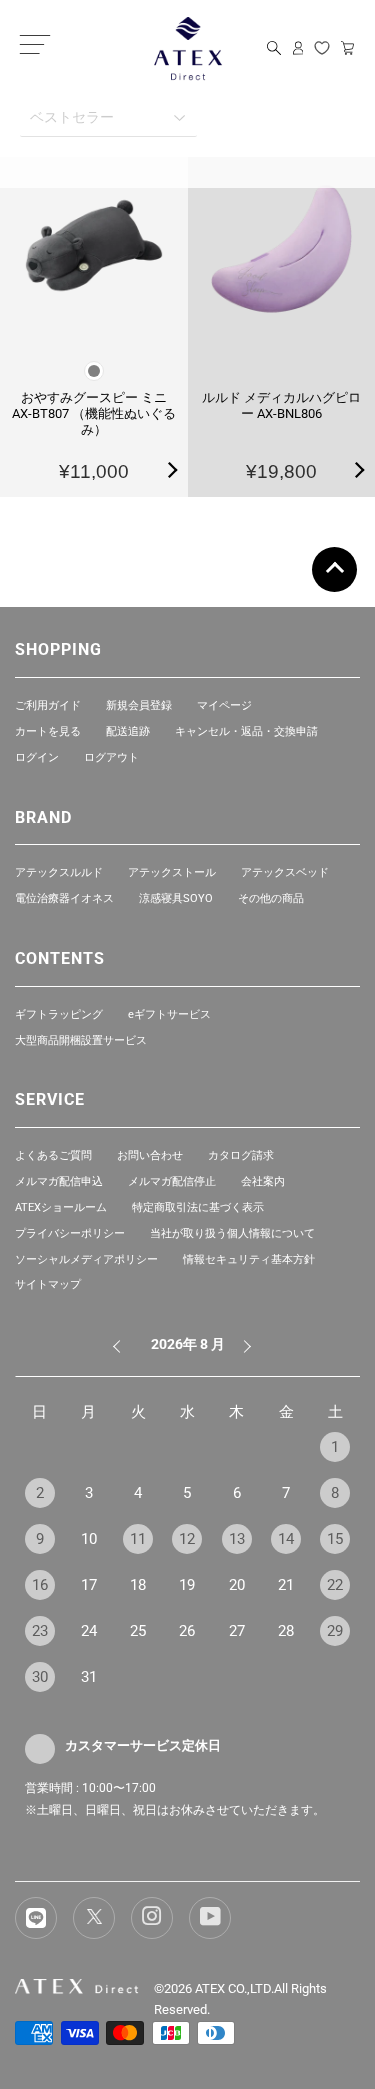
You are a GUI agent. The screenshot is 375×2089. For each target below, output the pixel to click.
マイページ (224, 705)
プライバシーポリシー (70, 1233)
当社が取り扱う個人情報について (232, 1233)
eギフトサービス (169, 1014)
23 (40, 1631)
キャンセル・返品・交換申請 (246, 731)
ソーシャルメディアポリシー (86, 1259)
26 (187, 1631)
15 (335, 1539)
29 (335, 1631)
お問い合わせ (150, 1155)
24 (89, 1631)
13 (237, 1539)
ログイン (37, 757)
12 (187, 1539)
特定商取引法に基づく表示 (198, 1207)
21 (286, 1585)
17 (89, 1585)
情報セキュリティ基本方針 (249, 1259)
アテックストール (172, 872)
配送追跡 (128, 731)
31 (89, 1677)
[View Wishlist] (322, 48)
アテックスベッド (285, 872)
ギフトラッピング (59, 1014)
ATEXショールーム (61, 1207)
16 (40, 1585)
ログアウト (111, 757)
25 (138, 1631)
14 (286, 1539)
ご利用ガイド (48, 705)
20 (237, 1585)
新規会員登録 (139, 705)
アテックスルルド (59, 872)
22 (335, 1585)
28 (286, 1631)
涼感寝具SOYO (176, 898)
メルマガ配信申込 (59, 1181)
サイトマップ (48, 1284)
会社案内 (263, 1181)
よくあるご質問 (53, 1155)
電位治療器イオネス (64, 898)
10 (89, 1539)
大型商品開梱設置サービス (81, 1040)
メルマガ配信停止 (172, 1181)
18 (138, 1585)
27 (237, 1631)
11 (138, 1539)
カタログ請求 (241, 1155)
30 (40, 1677)
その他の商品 (271, 898)
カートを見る (48, 731)
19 (187, 1585)
